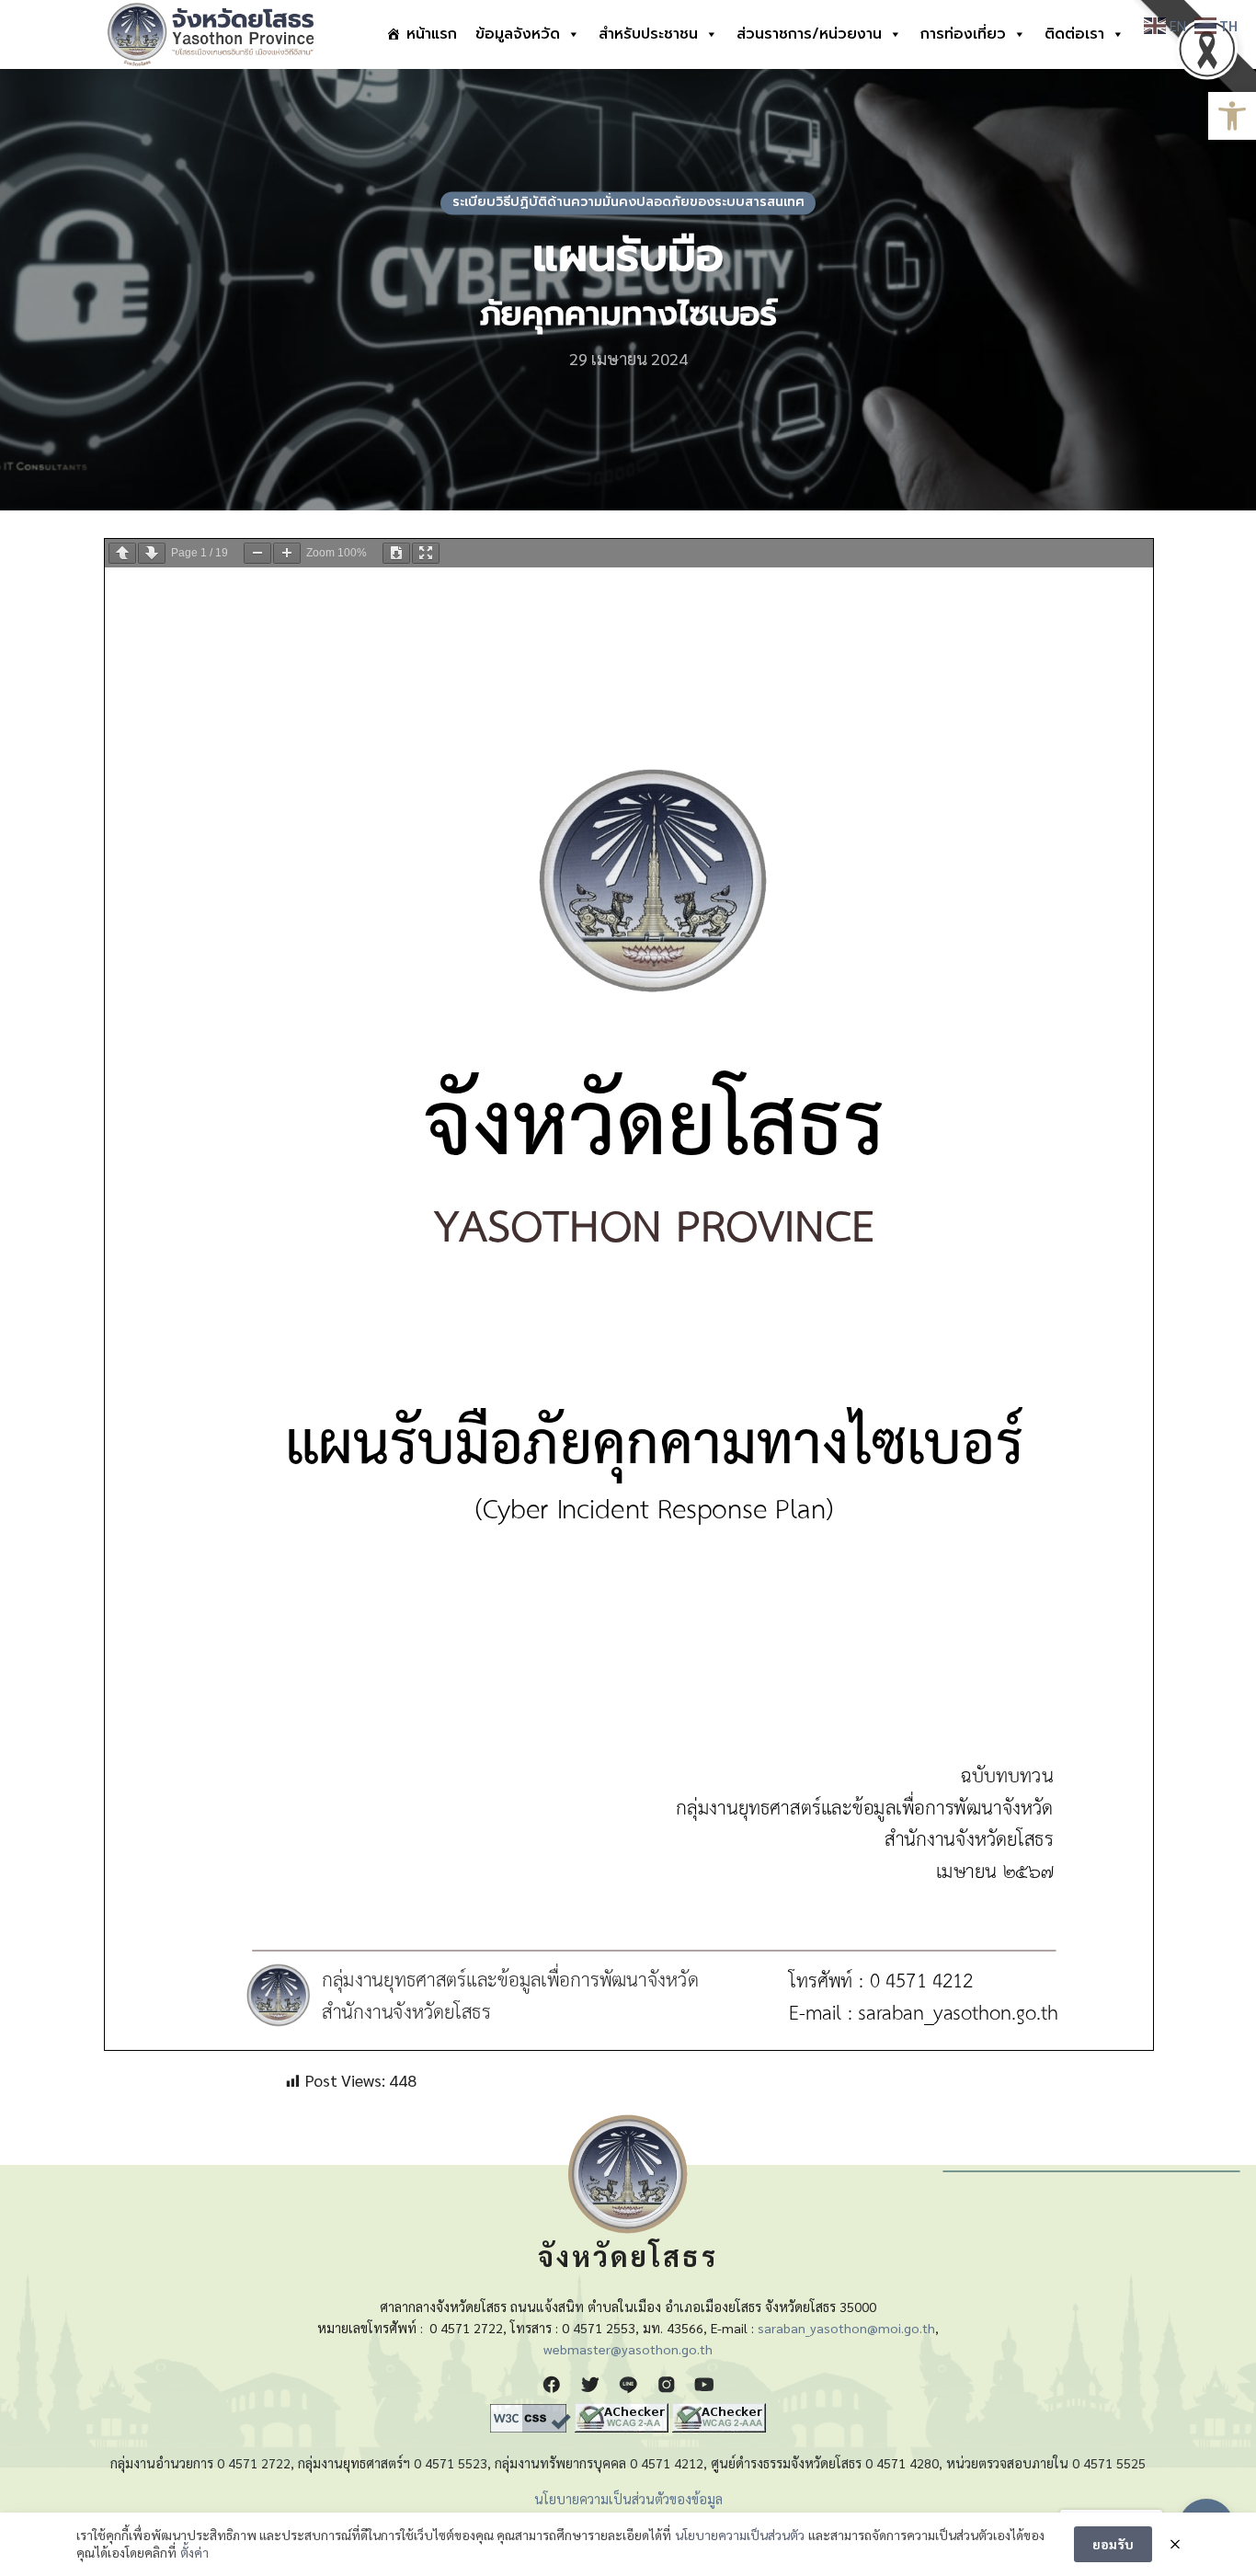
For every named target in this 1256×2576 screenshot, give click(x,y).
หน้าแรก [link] (432, 34)
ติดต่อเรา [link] (1074, 34)
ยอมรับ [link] (1113, 2544)
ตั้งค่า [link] (194, 2552)
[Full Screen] (426, 553)
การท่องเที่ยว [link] (963, 34)
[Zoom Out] (257, 553)
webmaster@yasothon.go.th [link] (628, 2349)
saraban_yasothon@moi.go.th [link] (846, 2328)
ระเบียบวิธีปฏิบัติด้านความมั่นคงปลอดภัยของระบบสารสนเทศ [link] (628, 203)
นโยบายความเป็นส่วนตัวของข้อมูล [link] (628, 2499)
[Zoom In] (287, 553)
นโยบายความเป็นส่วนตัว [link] (740, 2535)
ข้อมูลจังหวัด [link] (518, 34)
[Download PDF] (396, 553)
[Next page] (152, 553)
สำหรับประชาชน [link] (648, 34)
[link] (1232, 116)
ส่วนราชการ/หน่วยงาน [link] (809, 34)
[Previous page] (122, 553)
